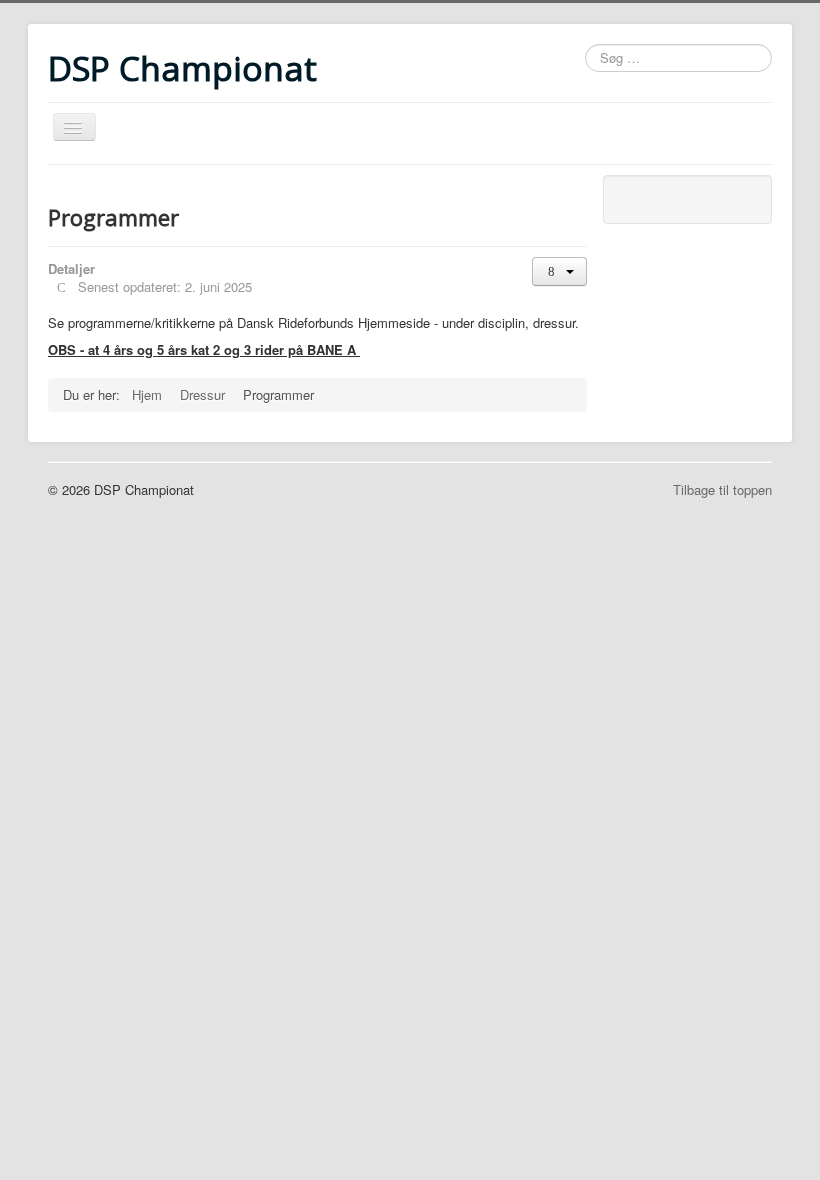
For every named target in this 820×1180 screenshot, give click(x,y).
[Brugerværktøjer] (559, 271)
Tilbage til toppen (722, 489)
